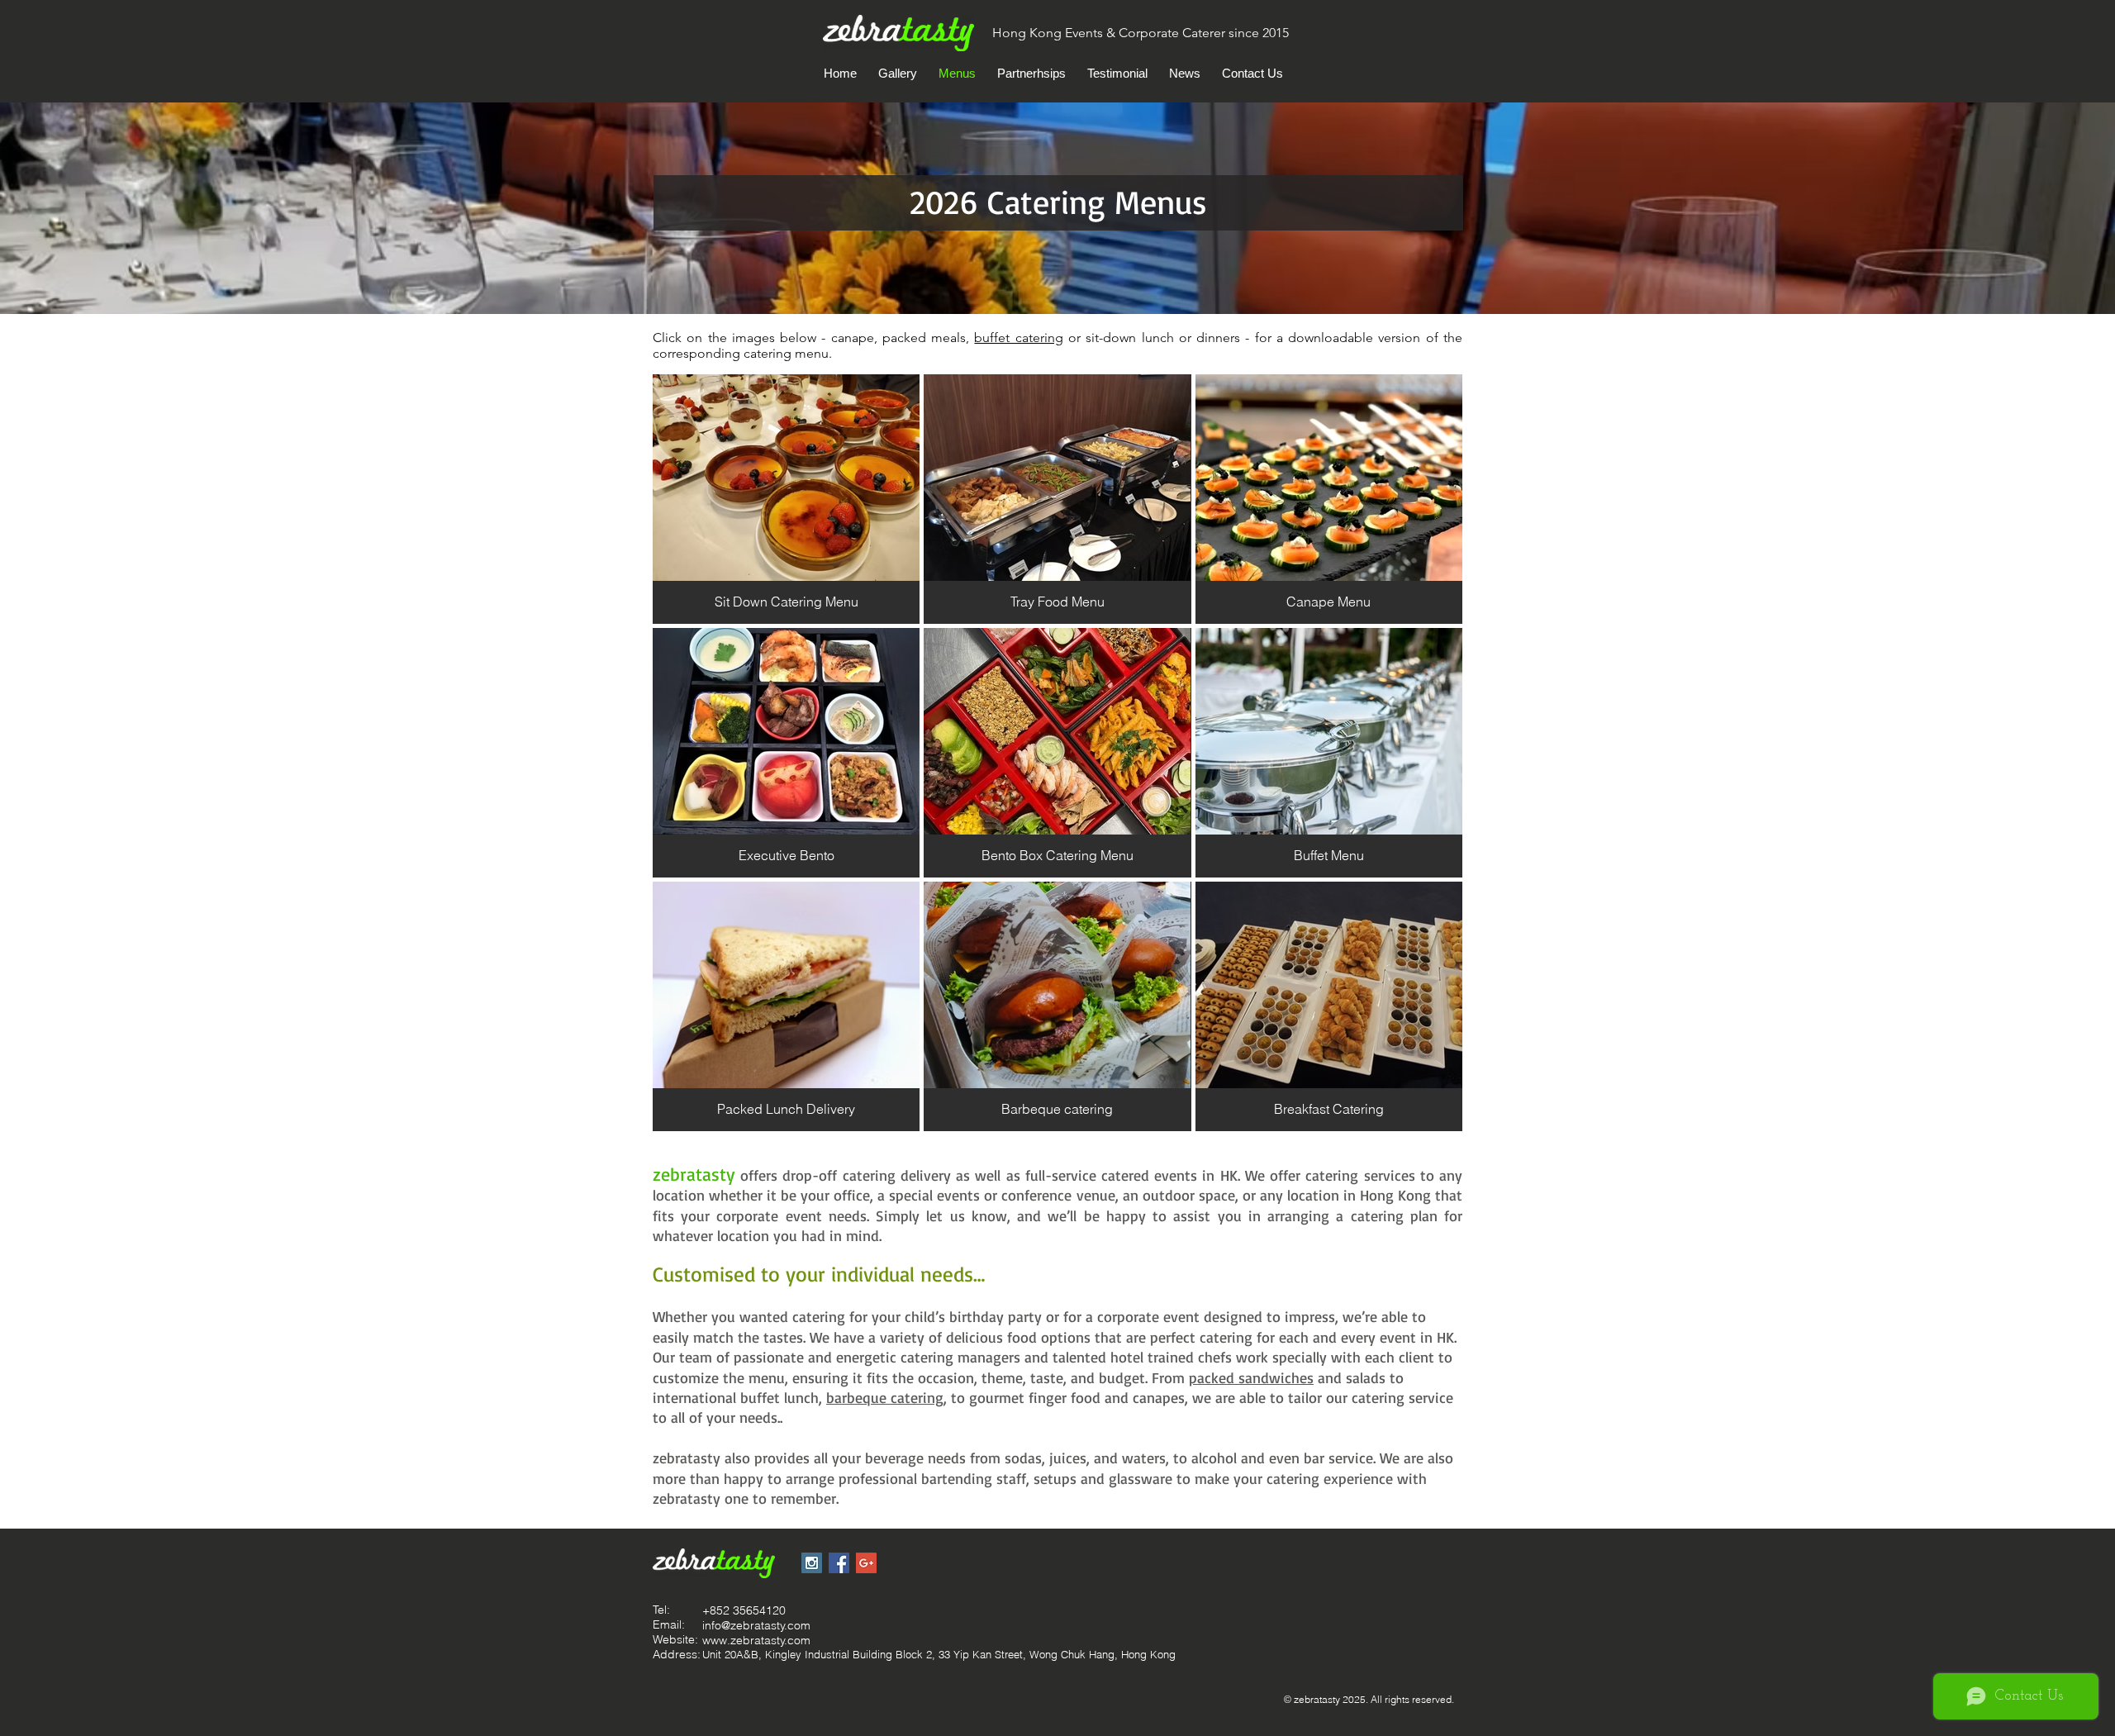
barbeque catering (885, 1397)
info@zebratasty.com (756, 1625)
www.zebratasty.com (756, 1640)
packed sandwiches (1251, 1377)
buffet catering (1018, 338)
